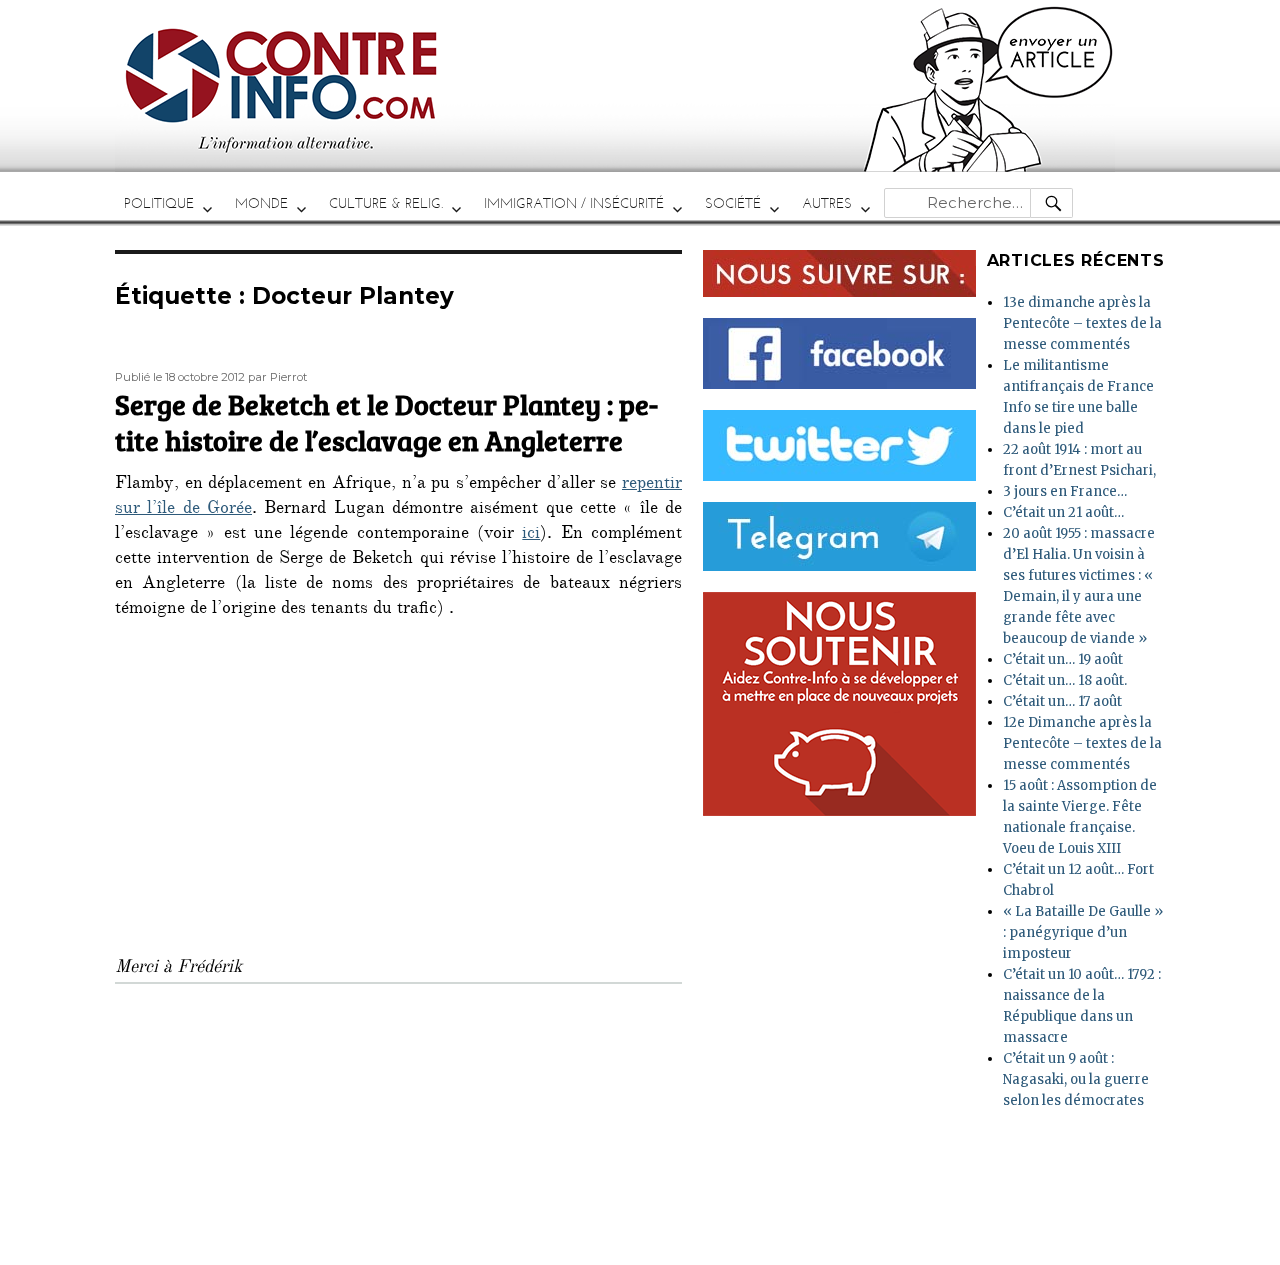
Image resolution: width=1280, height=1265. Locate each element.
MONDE (261, 203)
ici (531, 535)
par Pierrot (277, 377)
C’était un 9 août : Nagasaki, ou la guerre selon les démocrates (1076, 1079)
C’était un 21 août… (1063, 512)
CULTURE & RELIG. (386, 203)
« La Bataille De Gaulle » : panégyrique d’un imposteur (1083, 932)
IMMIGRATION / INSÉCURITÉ (574, 203)
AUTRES (827, 203)
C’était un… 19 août (1063, 659)
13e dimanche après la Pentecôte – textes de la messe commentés (1082, 323)
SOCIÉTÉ (733, 203)
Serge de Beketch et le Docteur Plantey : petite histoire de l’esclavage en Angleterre (386, 422)
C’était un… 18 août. (1065, 680)
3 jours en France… (1065, 491)
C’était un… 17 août (1062, 701)
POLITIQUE (159, 203)
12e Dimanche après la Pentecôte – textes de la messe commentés (1082, 743)
